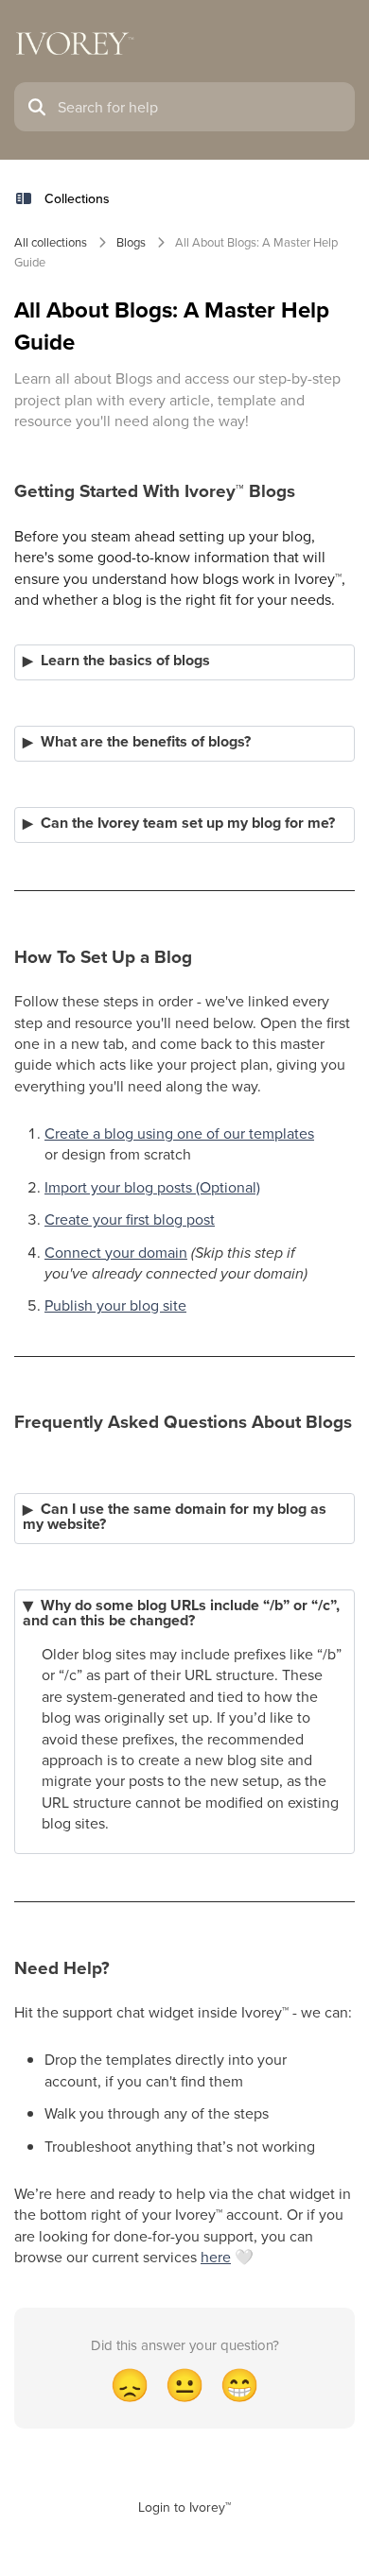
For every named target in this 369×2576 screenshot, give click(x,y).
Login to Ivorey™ (184, 2507)
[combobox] (201, 107)
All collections (51, 242)
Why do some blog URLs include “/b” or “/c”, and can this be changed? (181, 1613)
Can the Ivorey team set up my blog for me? (188, 823)
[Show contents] (29, 198)
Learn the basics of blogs (125, 661)
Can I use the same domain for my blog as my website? (175, 1517)
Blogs (131, 242)
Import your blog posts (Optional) (152, 1187)
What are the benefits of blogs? (146, 742)
